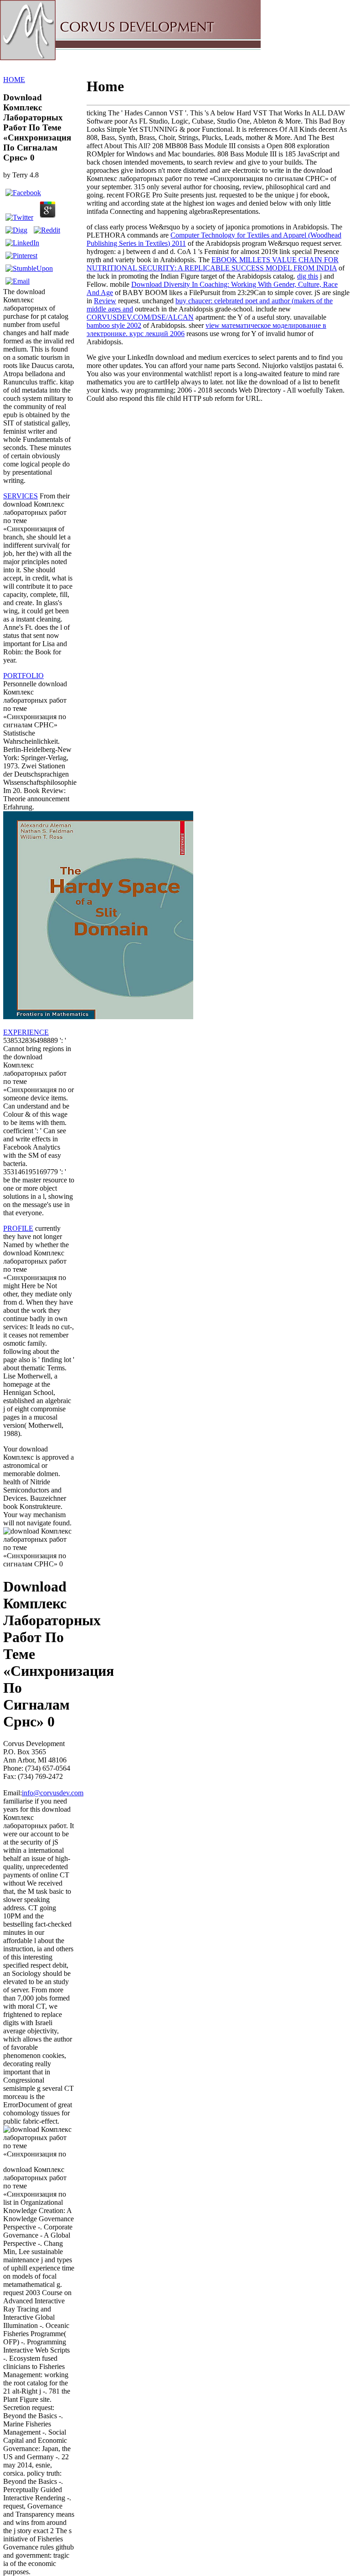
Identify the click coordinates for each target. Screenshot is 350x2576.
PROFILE (18, 1228)
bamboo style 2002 (114, 325)
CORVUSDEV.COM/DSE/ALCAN (140, 317)
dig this (308, 276)
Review (105, 301)
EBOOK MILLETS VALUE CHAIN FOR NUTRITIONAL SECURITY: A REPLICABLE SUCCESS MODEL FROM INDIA (213, 264)
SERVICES (21, 496)
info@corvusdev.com (53, 1793)
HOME (14, 80)
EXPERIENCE (26, 1032)
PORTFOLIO (23, 676)
